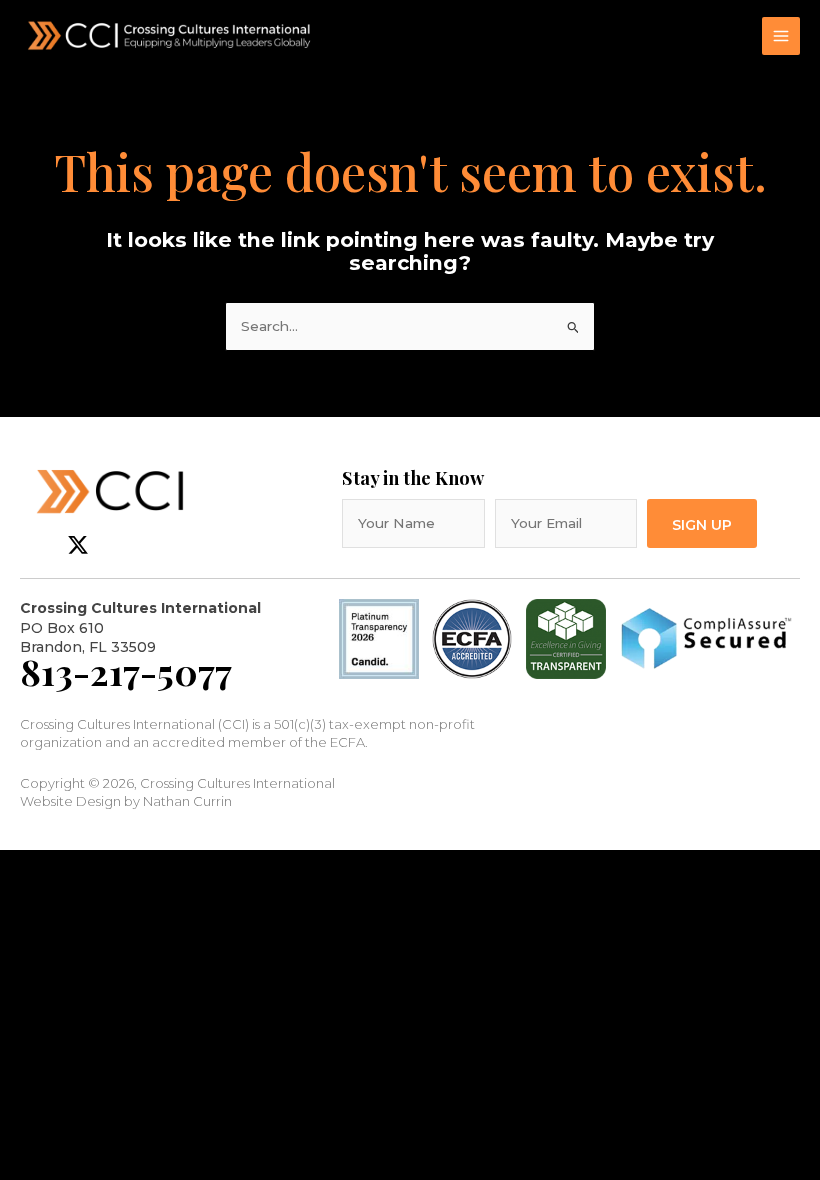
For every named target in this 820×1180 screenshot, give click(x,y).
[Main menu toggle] (781, 36)
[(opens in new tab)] (472, 638)
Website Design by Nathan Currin (126, 801)
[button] (702, 523)
